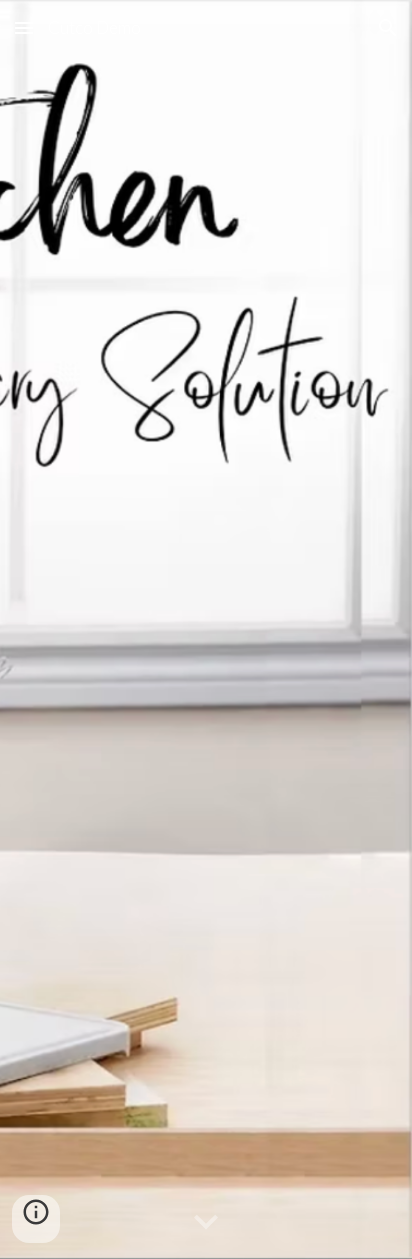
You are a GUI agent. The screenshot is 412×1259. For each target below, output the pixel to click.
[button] (24, 27)
